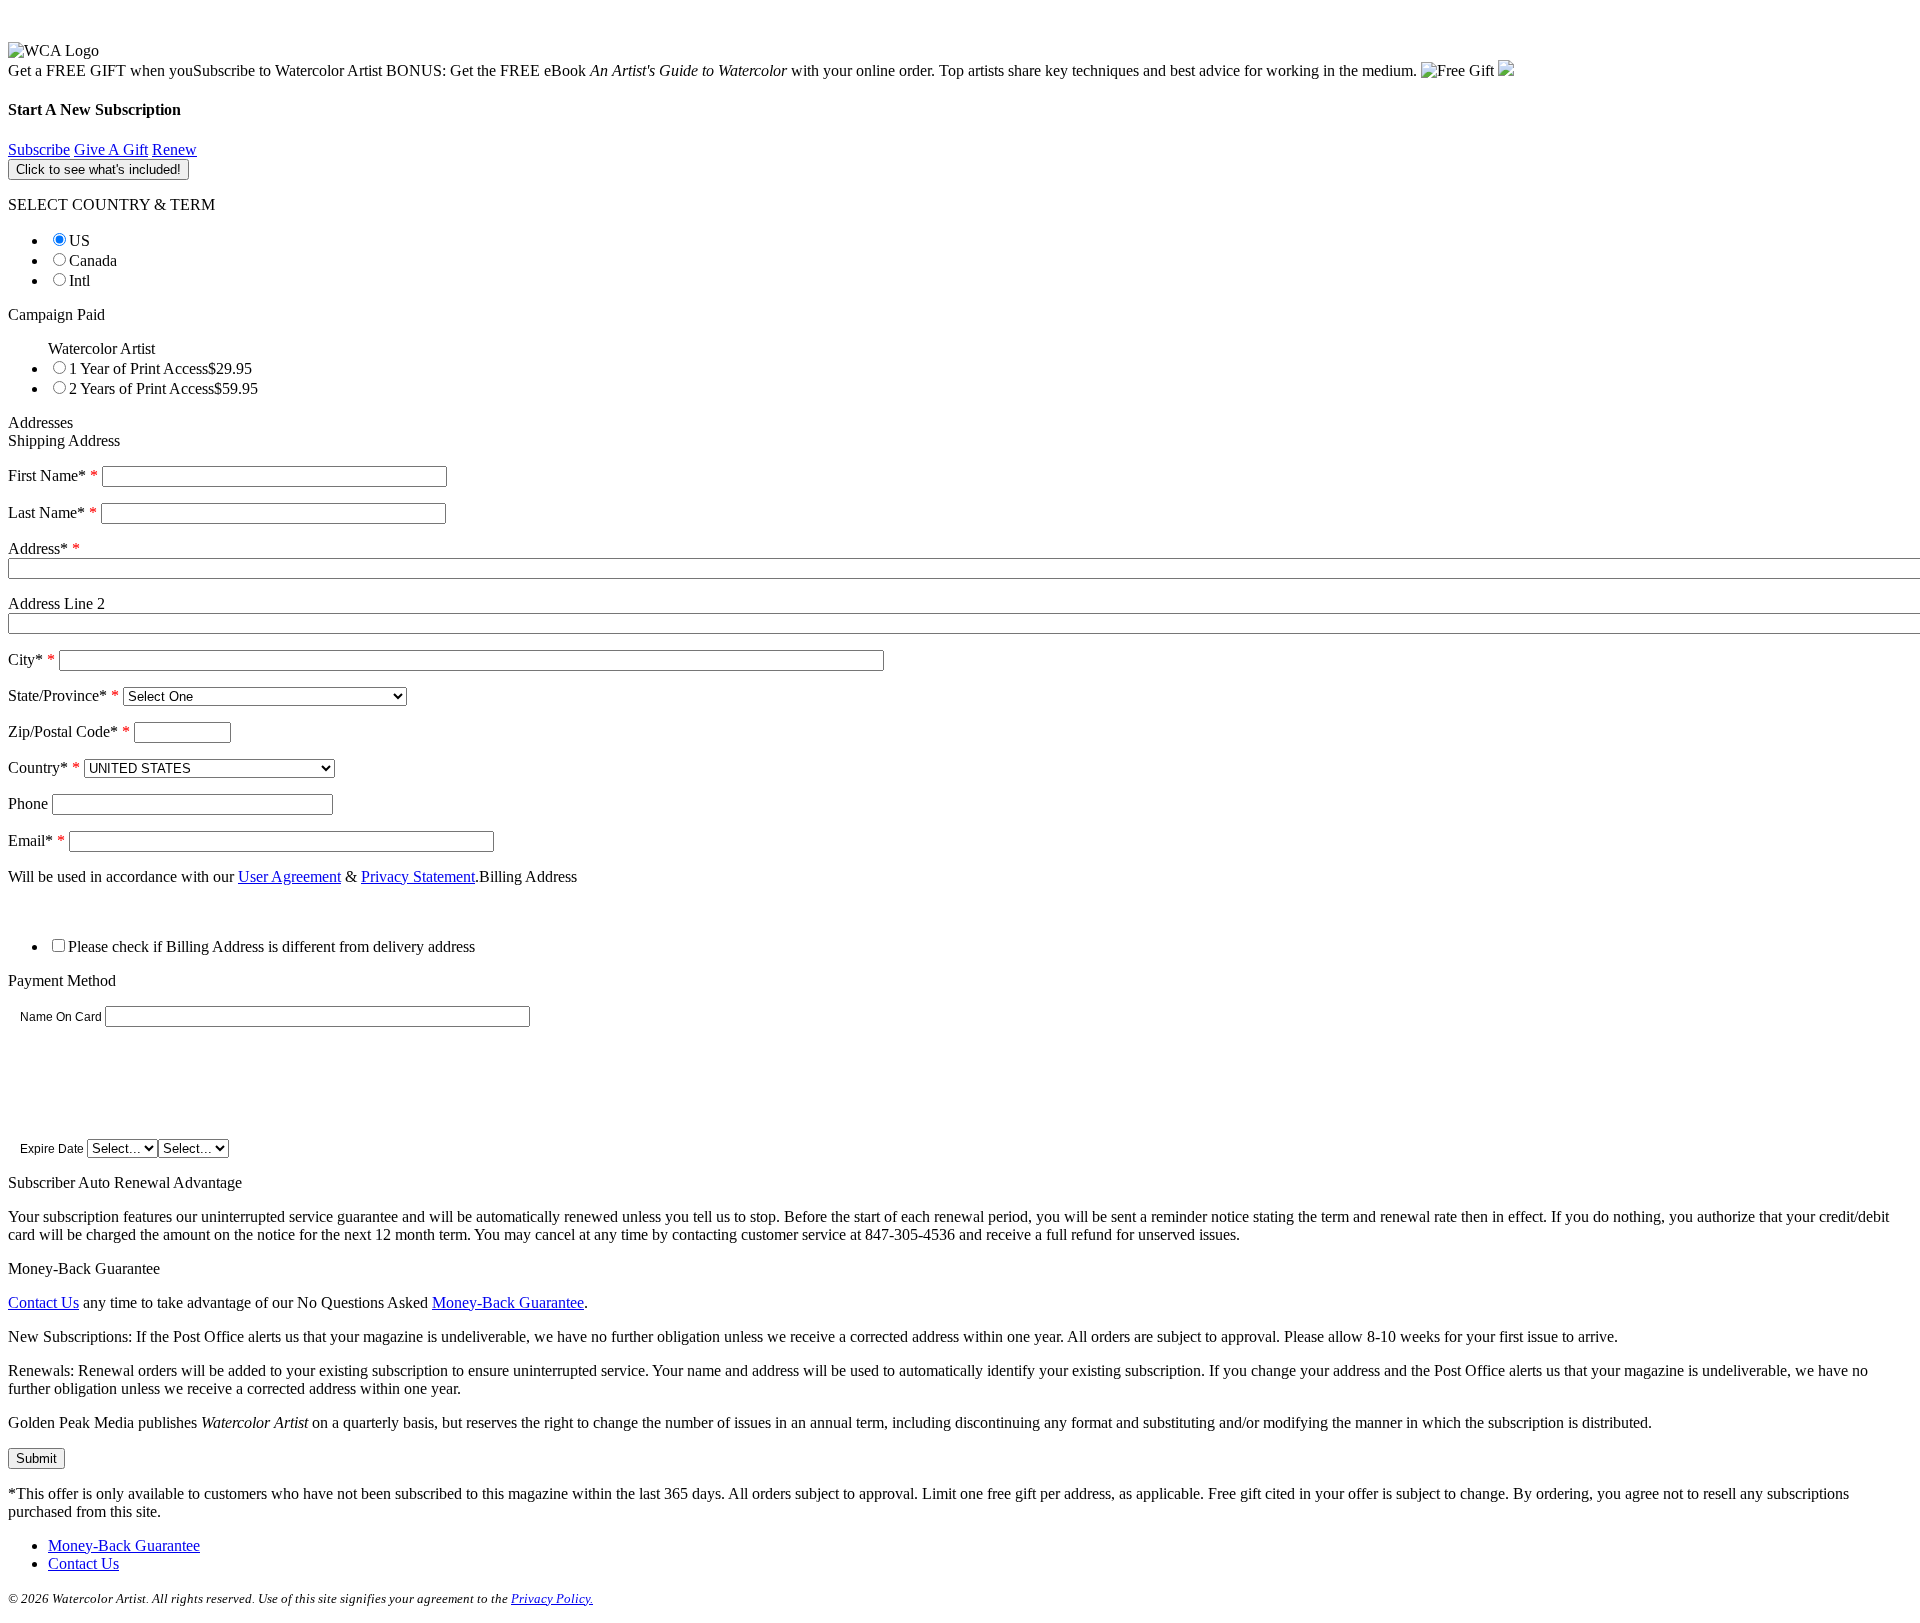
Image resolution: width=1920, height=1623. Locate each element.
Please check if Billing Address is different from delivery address (271, 946)
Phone (28, 803)
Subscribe (39, 149)
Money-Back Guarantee (508, 1302)
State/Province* (63, 695)
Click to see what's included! (98, 169)
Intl (79, 280)
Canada (93, 260)
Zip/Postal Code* (69, 731)
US (79, 240)
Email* (36, 840)
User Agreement (289, 876)
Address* (44, 548)
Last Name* (52, 512)
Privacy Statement (418, 876)
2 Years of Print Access (163, 388)
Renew (174, 149)
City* (31, 659)
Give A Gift (111, 149)
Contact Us (43, 1302)
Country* (44, 767)
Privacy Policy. (552, 1598)
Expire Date (52, 1149)
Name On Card (61, 1017)
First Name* (53, 475)
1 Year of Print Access (160, 368)
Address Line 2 (56, 603)
